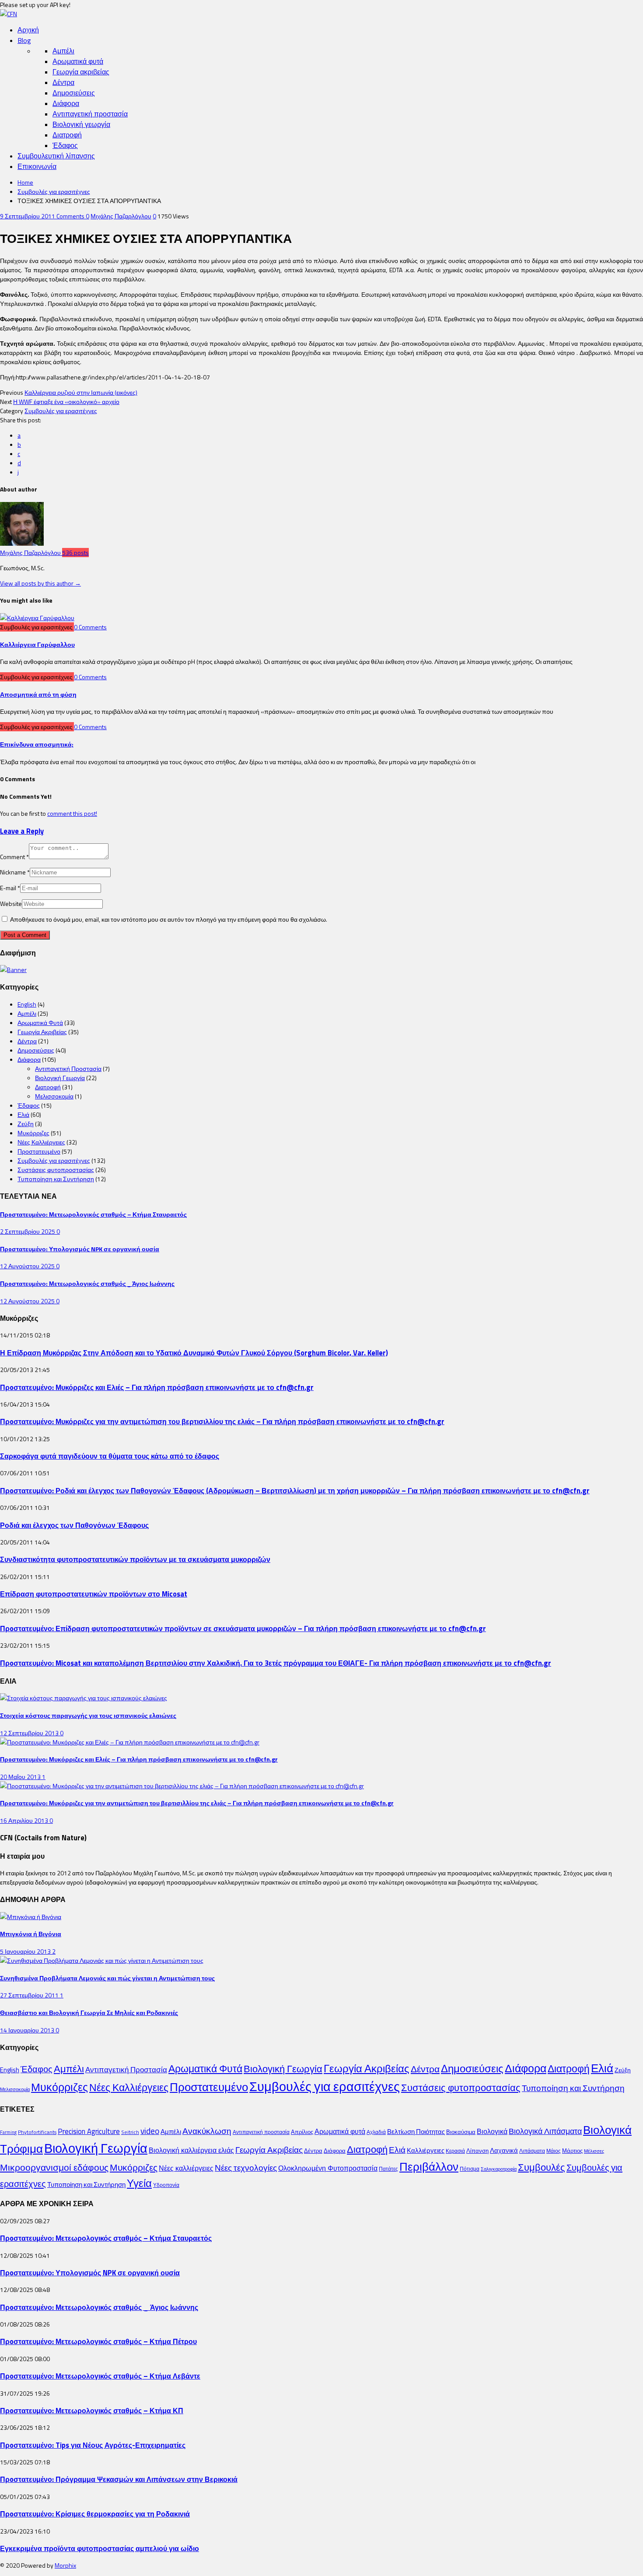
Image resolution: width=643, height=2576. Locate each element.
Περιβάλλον (429, 2166)
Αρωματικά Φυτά (40, 1023)
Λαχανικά (504, 2150)
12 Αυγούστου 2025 (28, 1266)
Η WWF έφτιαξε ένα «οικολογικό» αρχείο (66, 402)
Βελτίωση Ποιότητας (416, 2132)
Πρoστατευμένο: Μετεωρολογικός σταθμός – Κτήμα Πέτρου (98, 2341)
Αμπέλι (63, 51)
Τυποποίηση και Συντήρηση (56, 1179)
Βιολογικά (492, 2131)
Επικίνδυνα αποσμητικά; (37, 744)
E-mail (10, 888)
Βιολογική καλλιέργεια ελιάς (191, 2150)
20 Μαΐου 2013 (21, 1777)
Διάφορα (66, 103)
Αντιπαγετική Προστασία (68, 1069)
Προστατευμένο (39, 1151)
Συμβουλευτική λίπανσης (56, 156)
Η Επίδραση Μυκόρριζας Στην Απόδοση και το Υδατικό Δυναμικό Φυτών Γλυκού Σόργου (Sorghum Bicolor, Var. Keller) (194, 1353)
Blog (24, 40)
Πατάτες (388, 2169)
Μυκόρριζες (33, 1133)
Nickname (15, 872)
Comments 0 (73, 216)
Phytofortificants (37, 2132)
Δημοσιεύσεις (74, 93)
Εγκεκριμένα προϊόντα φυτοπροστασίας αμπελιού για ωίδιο (100, 2548)
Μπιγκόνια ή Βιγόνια (31, 1934)
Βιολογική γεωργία (81, 124)
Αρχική (28, 30)
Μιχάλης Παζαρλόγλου (121, 216)
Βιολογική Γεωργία (60, 1078)
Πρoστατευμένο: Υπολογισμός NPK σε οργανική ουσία (80, 1249)
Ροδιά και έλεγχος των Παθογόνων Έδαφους (74, 1525)
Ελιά (23, 1114)
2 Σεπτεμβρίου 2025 (28, 1231)
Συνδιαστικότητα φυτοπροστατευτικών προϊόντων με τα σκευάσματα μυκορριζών (135, 1559)
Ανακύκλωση (207, 2131)
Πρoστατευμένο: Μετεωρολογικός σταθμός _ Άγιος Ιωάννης (87, 1283)
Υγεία (139, 2183)
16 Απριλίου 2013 (25, 1820)
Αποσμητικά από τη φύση (38, 694)
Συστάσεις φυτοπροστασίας (56, 1170)
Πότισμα (470, 2169)
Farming (8, 2132)
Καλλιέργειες (426, 2150)
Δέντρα (63, 82)
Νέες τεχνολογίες (246, 2167)
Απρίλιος (302, 2132)
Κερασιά (455, 2151)
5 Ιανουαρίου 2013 (26, 1951)
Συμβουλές (542, 2167)
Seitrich (130, 2132)
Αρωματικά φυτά (78, 61)
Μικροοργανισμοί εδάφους (54, 2167)
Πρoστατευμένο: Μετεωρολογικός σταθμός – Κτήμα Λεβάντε (100, 2376)
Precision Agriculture (89, 2131)
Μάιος (554, 2151)
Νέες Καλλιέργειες (41, 1142)
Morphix (65, 2565)
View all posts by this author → (40, 583)
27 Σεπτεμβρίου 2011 (30, 1995)
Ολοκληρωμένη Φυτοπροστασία (328, 2168)
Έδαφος (65, 145)
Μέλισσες (594, 2151)
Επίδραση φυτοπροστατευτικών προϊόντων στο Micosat (94, 1594)
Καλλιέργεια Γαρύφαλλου (37, 644)
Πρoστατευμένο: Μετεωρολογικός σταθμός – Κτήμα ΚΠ (92, 2410)
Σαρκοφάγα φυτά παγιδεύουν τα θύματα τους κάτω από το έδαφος (110, 1456)
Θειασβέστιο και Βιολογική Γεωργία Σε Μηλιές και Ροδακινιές (89, 2013)
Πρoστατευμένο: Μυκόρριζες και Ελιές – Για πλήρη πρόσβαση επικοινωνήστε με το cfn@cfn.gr (157, 1387)
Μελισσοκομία (54, 1096)
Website (11, 904)
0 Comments (90, 627)
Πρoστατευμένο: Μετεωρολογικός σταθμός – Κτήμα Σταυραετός (93, 1214)
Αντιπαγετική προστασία (90, 114)
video (150, 2131)
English (27, 1004)
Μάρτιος (572, 2151)
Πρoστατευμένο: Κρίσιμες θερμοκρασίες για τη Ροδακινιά (95, 2514)
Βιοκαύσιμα (461, 2132)
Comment (14, 857)
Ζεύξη (26, 1124)
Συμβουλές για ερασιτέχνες (54, 191)
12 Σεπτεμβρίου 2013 (30, 1733)
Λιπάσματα (532, 2151)
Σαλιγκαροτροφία (499, 2169)
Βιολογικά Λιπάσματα (545, 2131)
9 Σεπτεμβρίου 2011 (28, 216)
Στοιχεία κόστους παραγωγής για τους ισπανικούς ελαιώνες (88, 1715)
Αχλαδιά (376, 2132)
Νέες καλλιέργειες (186, 2168)
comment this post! (72, 813)
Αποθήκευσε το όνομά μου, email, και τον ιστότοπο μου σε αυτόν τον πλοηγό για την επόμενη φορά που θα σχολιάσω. (169, 919)
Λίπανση (477, 2151)
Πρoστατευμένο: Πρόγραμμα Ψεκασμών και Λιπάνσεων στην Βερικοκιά (119, 2479)
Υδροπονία (166, 2185)
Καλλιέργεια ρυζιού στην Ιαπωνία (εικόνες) (81, 392)
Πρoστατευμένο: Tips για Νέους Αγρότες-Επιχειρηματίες (93, 2445)
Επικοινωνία (37, 166)
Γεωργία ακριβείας (81, 72)
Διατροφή (67, 135)
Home (25, 182)
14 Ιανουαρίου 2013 (28, 2030)
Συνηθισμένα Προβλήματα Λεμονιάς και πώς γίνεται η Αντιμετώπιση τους (107, 1978)
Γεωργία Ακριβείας (42, 1032)
